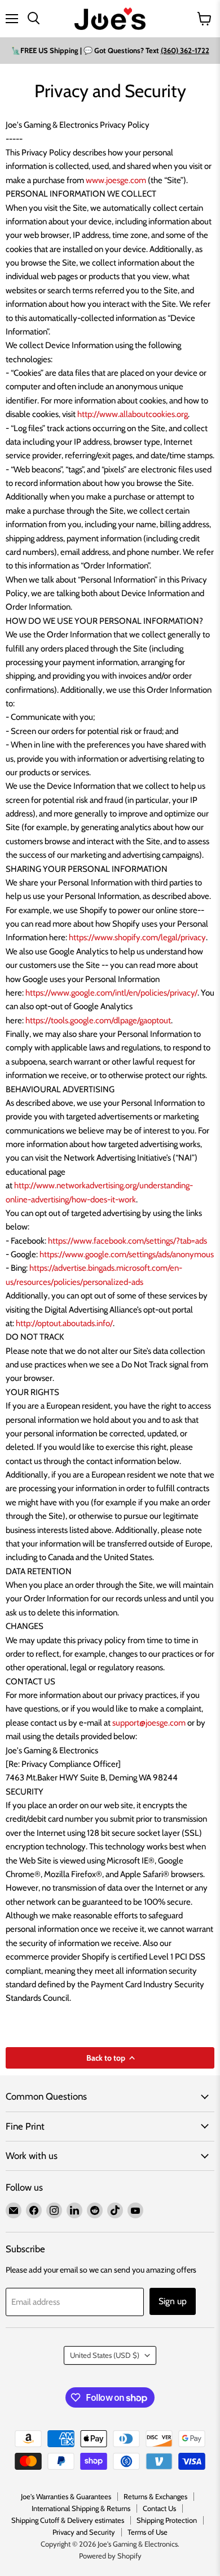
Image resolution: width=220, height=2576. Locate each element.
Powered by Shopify (110, 2556)
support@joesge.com (149, 1723)
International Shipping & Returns (81, 2508)
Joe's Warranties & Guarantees (66, 2496)
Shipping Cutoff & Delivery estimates (68, 2520)
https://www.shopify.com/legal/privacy (137, 937)
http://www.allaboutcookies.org (133, 414)
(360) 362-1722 (185, 50)
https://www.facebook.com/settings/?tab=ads (127, 1241)
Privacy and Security (84, 2532)
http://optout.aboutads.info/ (64, 1323)
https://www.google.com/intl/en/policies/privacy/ (111, 993)
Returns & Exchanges (155, 2496)
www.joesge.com (116, 180)
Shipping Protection (167, 2520)
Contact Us (159, 2508)
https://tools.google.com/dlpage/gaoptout (98, 1020)
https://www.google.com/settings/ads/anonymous (127, 1254)
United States (105, 2355)
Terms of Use (148, 2532)
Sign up (173, 2301)
